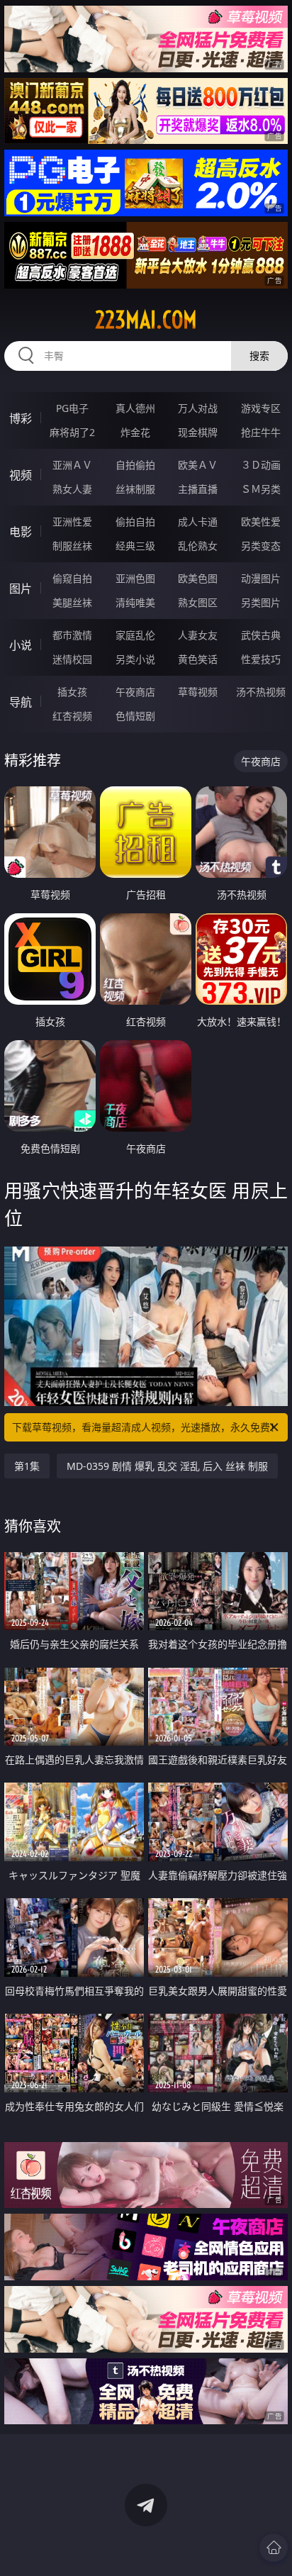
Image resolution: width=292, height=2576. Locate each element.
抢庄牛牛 (261, 432)
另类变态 (261, 546)
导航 (21, 702)
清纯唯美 (135, 602)
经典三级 (135, 546)
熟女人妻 (72, 489)
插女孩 (72, 692)
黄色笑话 (198, 659)
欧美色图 (198, 578)
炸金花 (135, 432)
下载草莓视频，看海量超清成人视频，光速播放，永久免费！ (146, 1427)
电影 (21, 532)
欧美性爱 (261, 522)
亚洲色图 (135, 578)
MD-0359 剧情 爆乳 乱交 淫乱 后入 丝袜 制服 (167, 1466)
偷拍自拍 (135, 522)
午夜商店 (135, 692)
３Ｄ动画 (261, 465)
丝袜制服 (135, 489)
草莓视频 (198, 692)
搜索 (259, 356)
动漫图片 (261, 578)
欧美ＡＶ (198, 465)
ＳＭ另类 (261, 489)
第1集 (27, 1466)
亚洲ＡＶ (72, 465)
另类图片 (261, 602)
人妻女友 (198, 635)
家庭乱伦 (135, 635)
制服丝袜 (72, 546)
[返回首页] (274, 2548)
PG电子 (72, 408)
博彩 (21, 418)
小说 (21, 645)
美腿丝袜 (72, 602)
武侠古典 (261, 635)
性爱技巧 (261, 659)
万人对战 (198, 408)
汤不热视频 (261, 692)
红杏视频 (72, 716)
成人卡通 (198, 522)
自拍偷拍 (135, 465)
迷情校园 (72, 659)
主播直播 (198, 489)
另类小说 (135, 659)
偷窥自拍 (72, 578)
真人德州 (135, 408)
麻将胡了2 (72, 432)
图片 (21, 589)
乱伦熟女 (198, 546)
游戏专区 (261, 408)
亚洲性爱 (72, 522)
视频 (21, 475)
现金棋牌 (198, 432)
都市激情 (72, 635)
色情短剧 (135, 716)
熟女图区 (198, 602)
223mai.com (146, 320)
